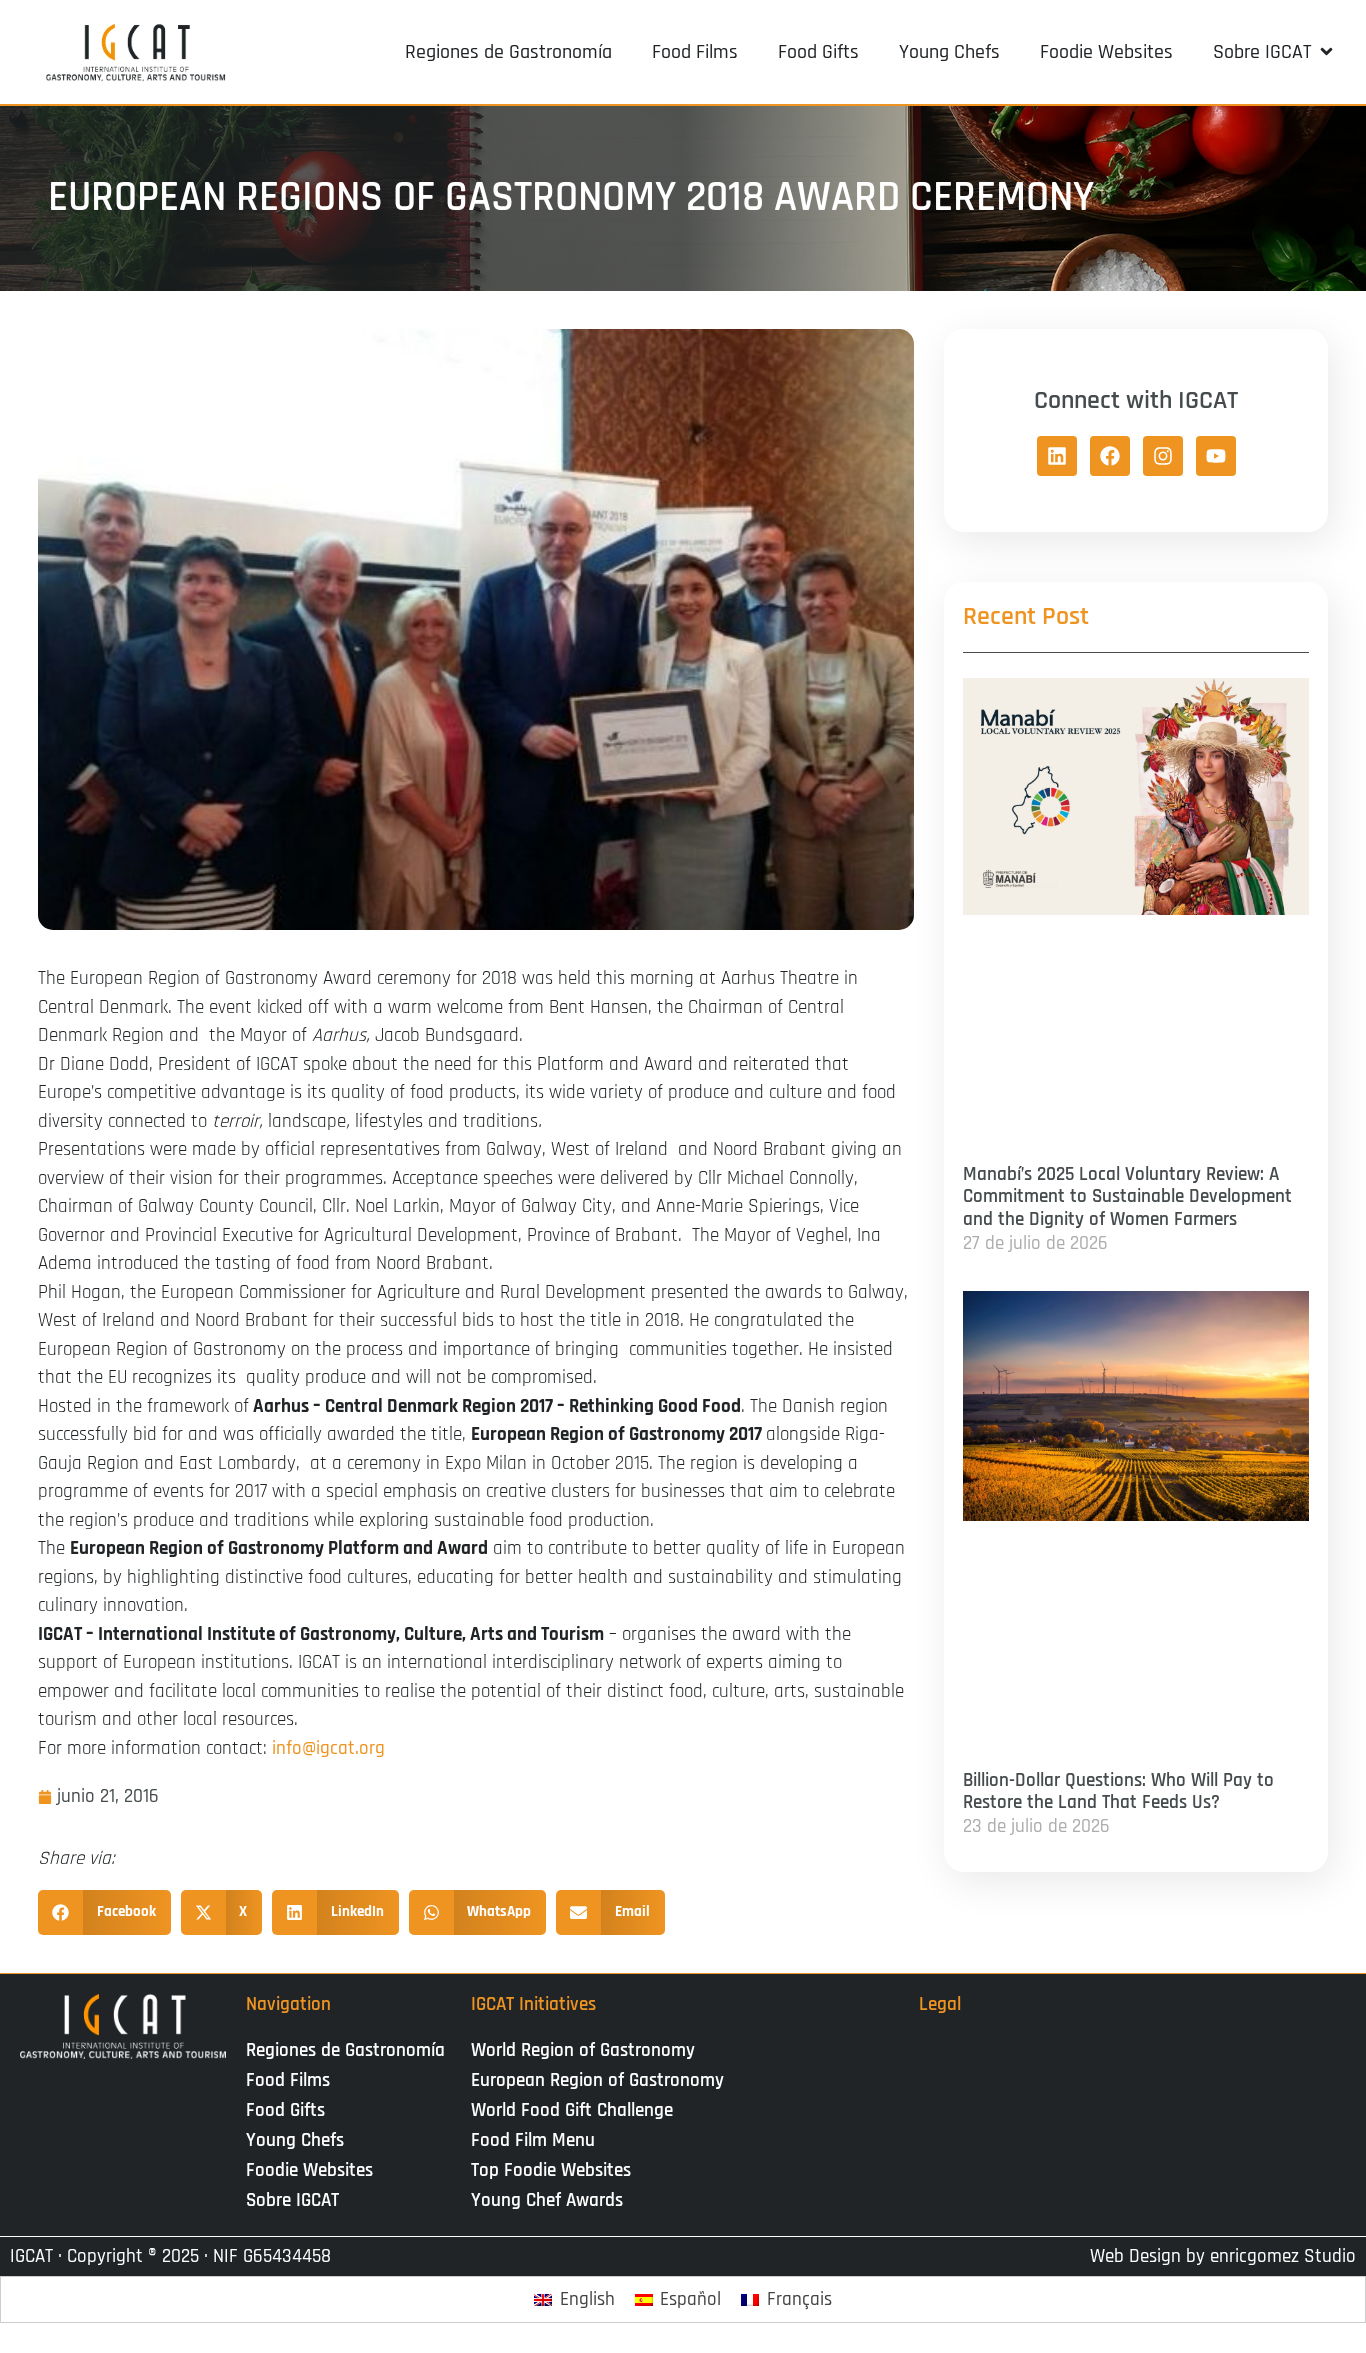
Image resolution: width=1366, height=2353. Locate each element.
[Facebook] (1110, 456)
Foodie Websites (309, 2170)
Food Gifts (285, 2110)
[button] (1274, 52)
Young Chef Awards (547, 2200)
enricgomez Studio (1283, 2256)
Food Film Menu (533, 2140)
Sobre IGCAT (292, 2200)
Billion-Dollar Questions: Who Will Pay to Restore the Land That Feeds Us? (1118, 1792)
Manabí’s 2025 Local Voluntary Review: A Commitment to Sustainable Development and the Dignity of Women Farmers (1127, 1197)
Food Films (288, 2080)
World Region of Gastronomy (583, 2050)
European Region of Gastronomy (597, 2080)
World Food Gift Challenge (572, 2110)
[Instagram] (1163, 456)
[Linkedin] (1057, 456)
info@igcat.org (328, 1748)
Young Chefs (295, 2140)
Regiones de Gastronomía (345, 2050)
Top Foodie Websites (551, 2170)
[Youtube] (1216, 456)
